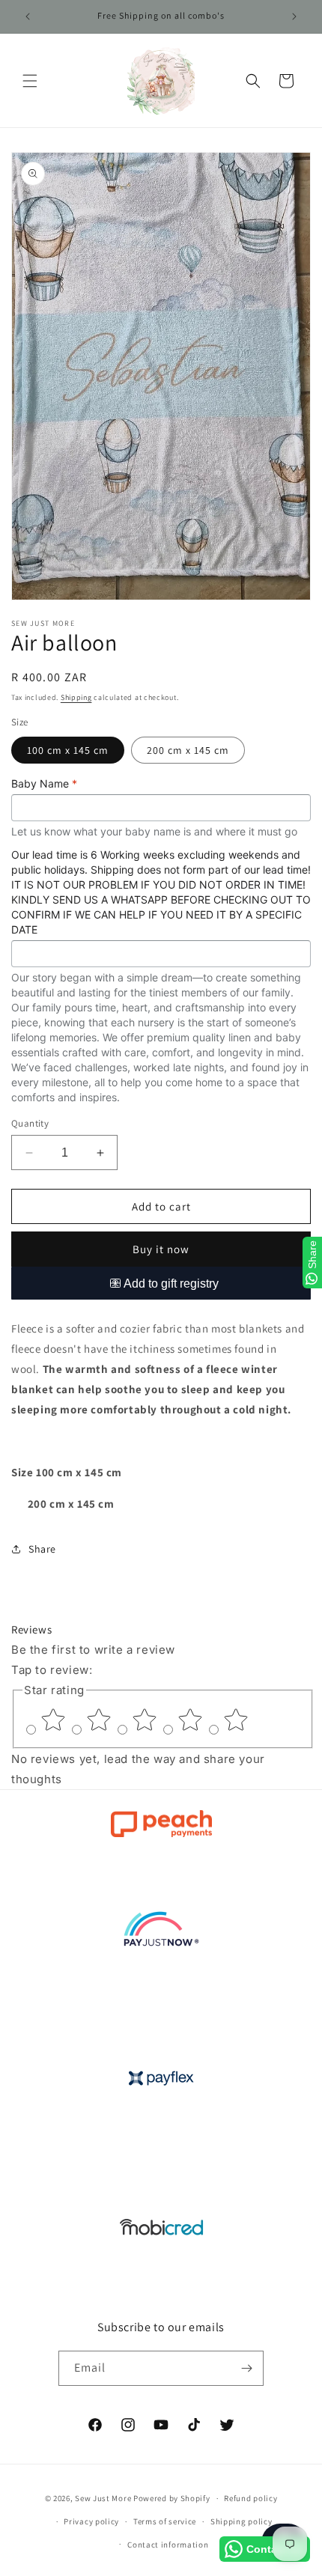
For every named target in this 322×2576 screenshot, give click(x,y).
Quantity (30, 1123)
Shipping (76, 697)
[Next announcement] (294, 16)
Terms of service (165, 2521)
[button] (30, 81)
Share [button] (42, 1549)
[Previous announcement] (28, 16)
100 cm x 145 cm (68, 750)
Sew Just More (103, 2498)
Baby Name (44, 783)
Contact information (168, 2545)
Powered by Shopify (172, 2498)
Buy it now (161, 1249)
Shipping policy (241, 2521)
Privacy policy (91, 2521)
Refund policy (250, 2498)
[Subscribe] (246, 2368)
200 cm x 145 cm (188, 750)
